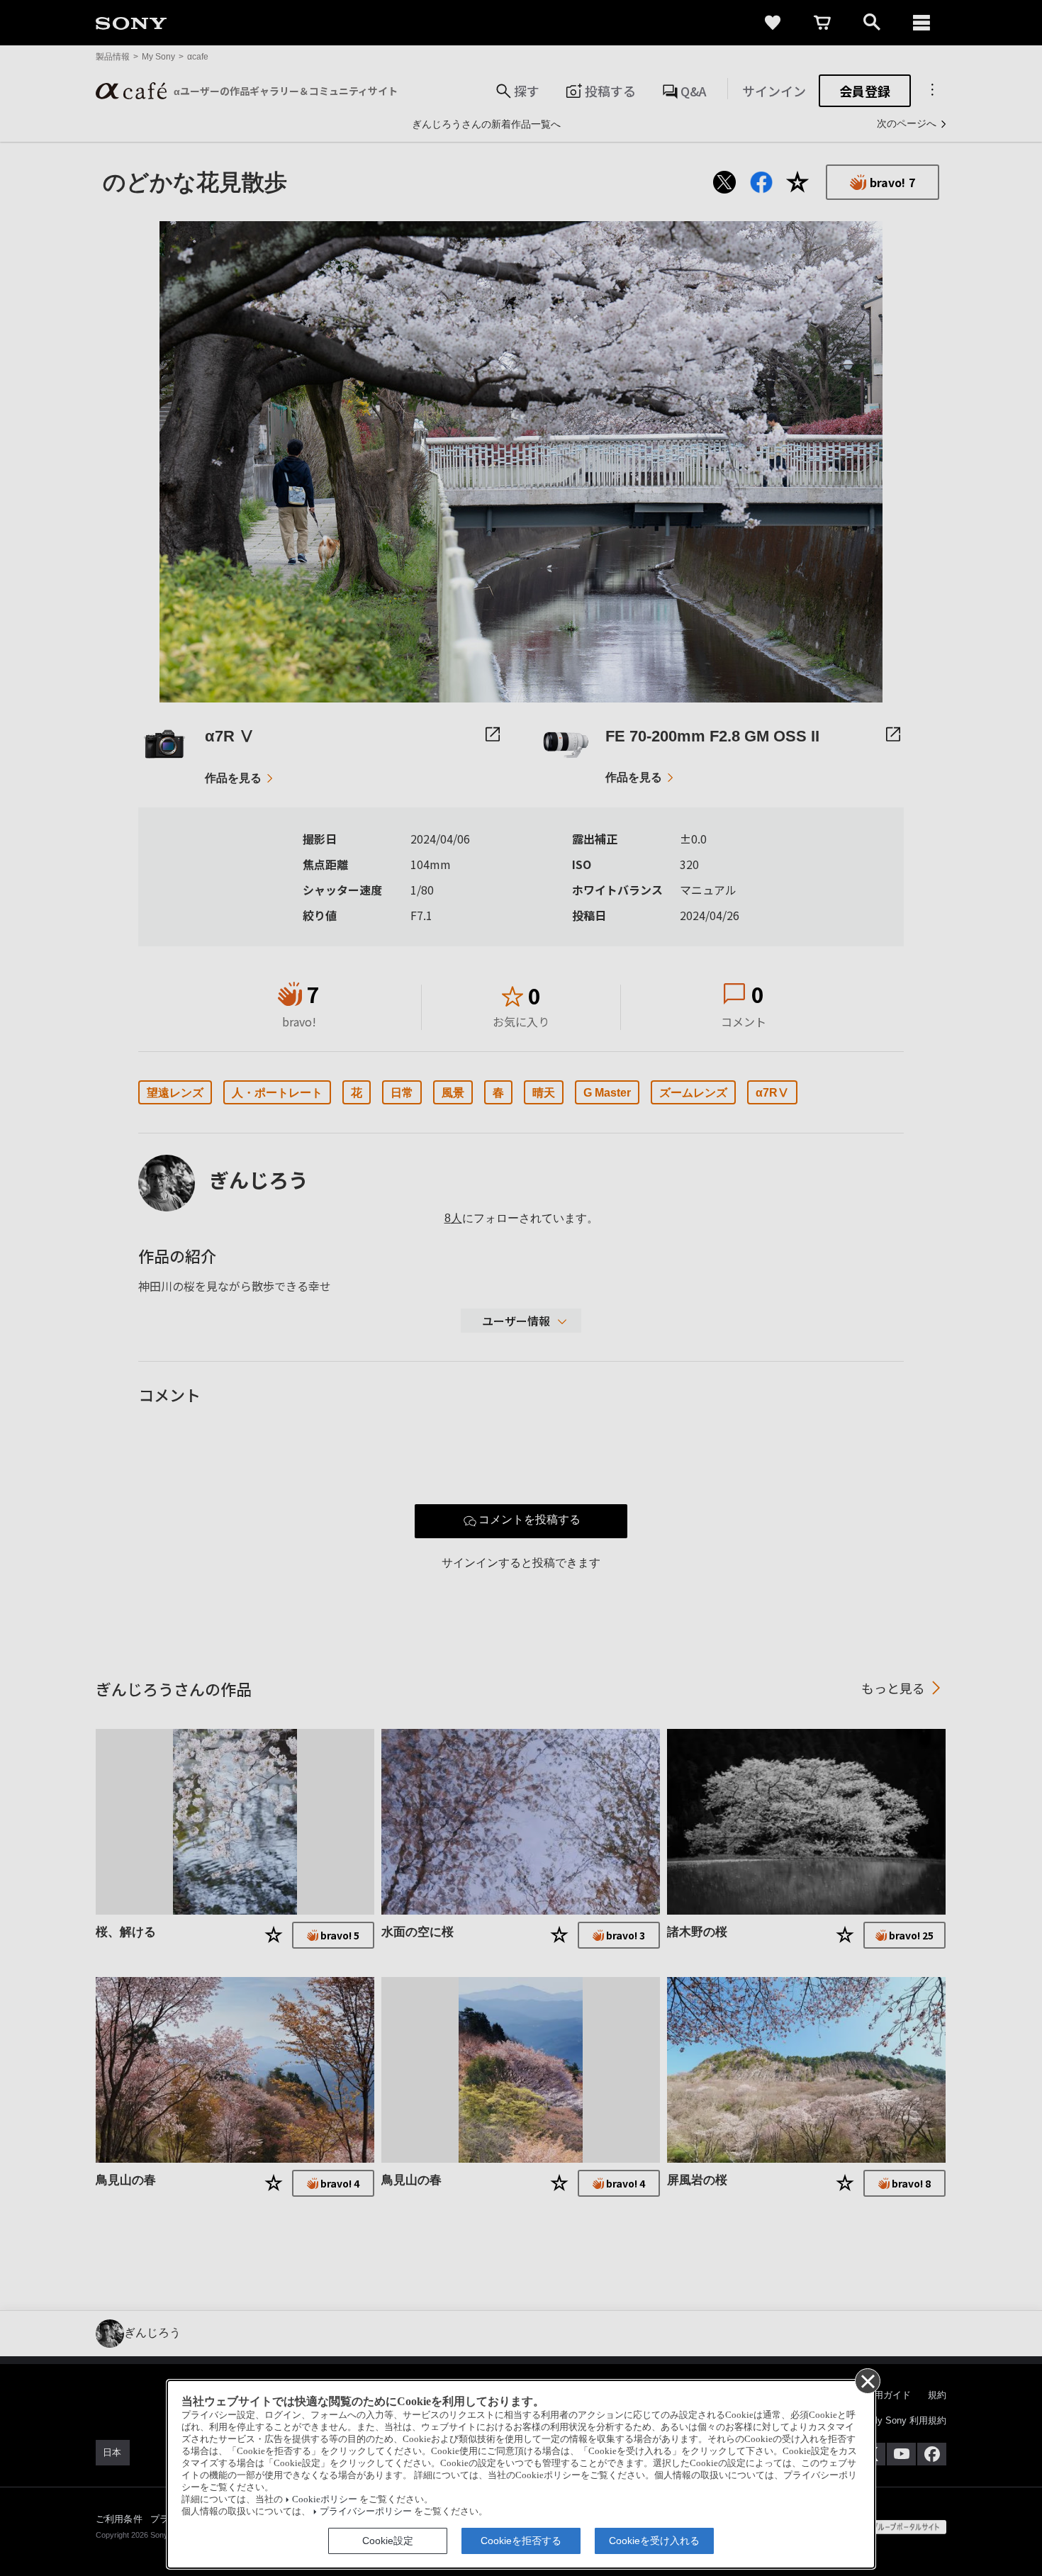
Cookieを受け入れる (654, 2541)
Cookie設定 (388, 2541)
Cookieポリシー (325, 2499)
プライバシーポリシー (366, 2511)
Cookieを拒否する (521, 2541)
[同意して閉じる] (867, 2380)
